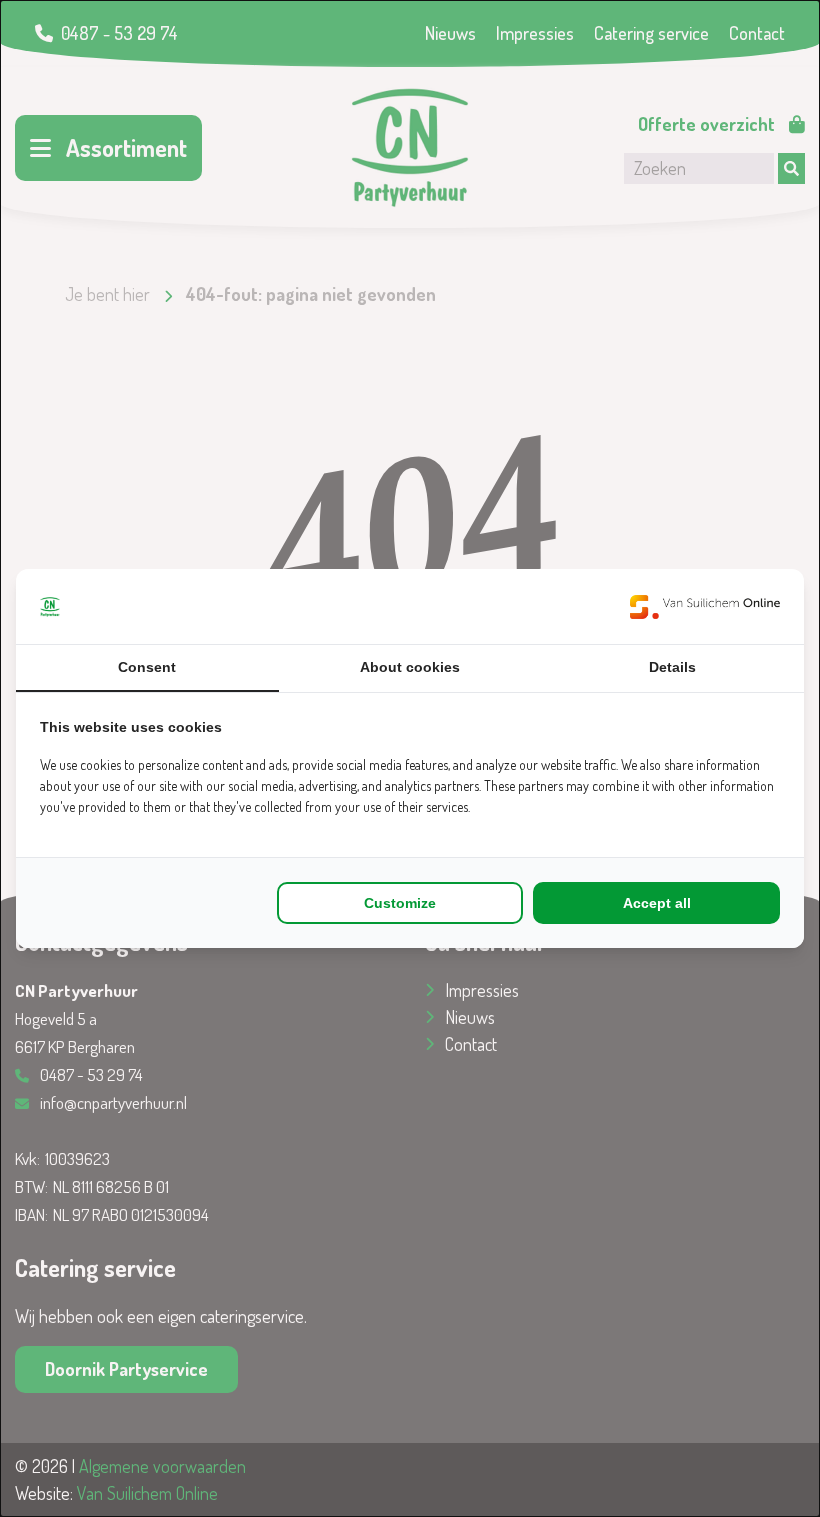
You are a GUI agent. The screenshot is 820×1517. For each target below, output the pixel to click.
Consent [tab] (147, 667)
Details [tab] (672, 667)
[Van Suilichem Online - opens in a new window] (705, 606)
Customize (400, 903)
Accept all (657, 903)
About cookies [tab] (410, 667)
